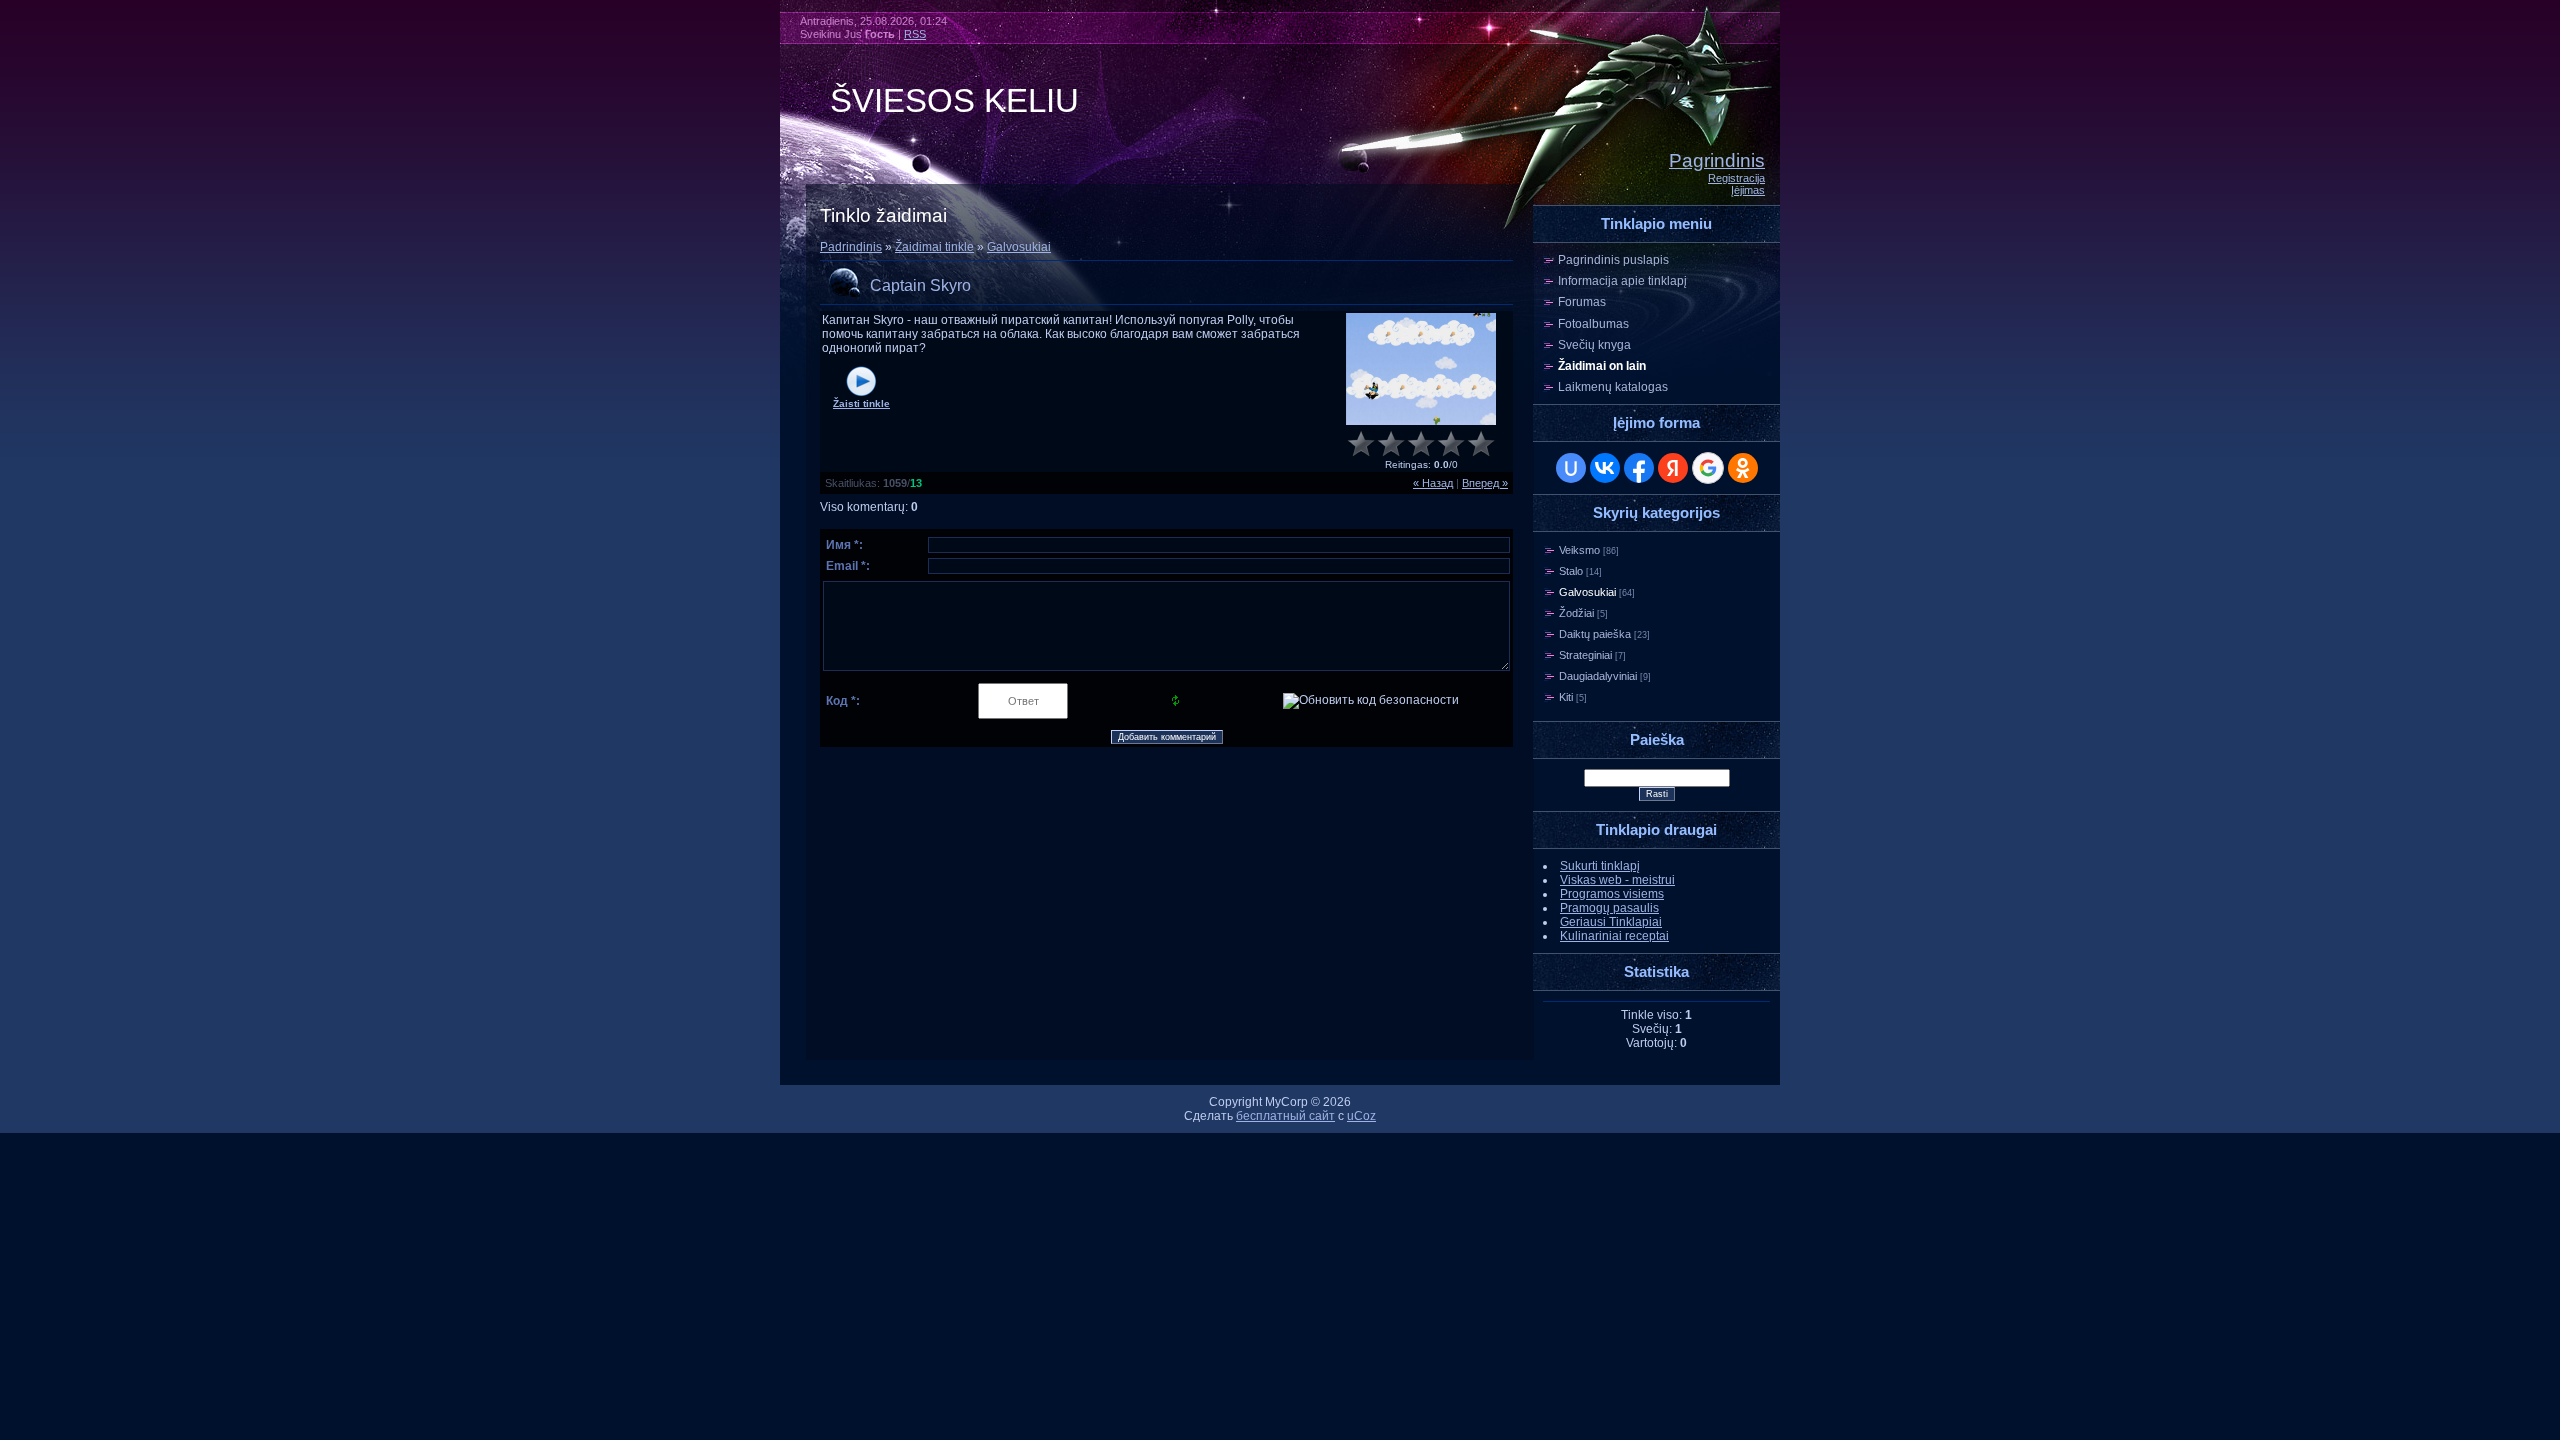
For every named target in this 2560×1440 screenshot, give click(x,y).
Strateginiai (1585, 655)
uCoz (1361, 1116)
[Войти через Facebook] (1639, 468)
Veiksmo (1579, 550)
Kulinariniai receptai (1614, 936)
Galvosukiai (1019, 247)
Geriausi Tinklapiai (1611, 922)
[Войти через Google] (1708, 468)
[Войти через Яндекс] (1673, 468)
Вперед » (1485, 483)
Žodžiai (1576, 613)
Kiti (1566, 697)
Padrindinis (851, 247)
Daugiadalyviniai (1598, 676)
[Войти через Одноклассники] (1743, 468)
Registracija (1736, 178)
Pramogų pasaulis (1609, 908)
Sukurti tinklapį (1600, 866)
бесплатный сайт (1285, 1116)
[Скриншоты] (1421, 369)
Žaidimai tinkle (934, 247)
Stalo (1571, 571)
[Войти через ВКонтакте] (1605, 468)
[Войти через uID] (1571, 468)
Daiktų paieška (1595, 634)
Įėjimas (1748, 190)
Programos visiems (1612, 894)
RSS (915, 34)
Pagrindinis (1717, 160)
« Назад (1433, 483)
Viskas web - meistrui (1617, 880)
